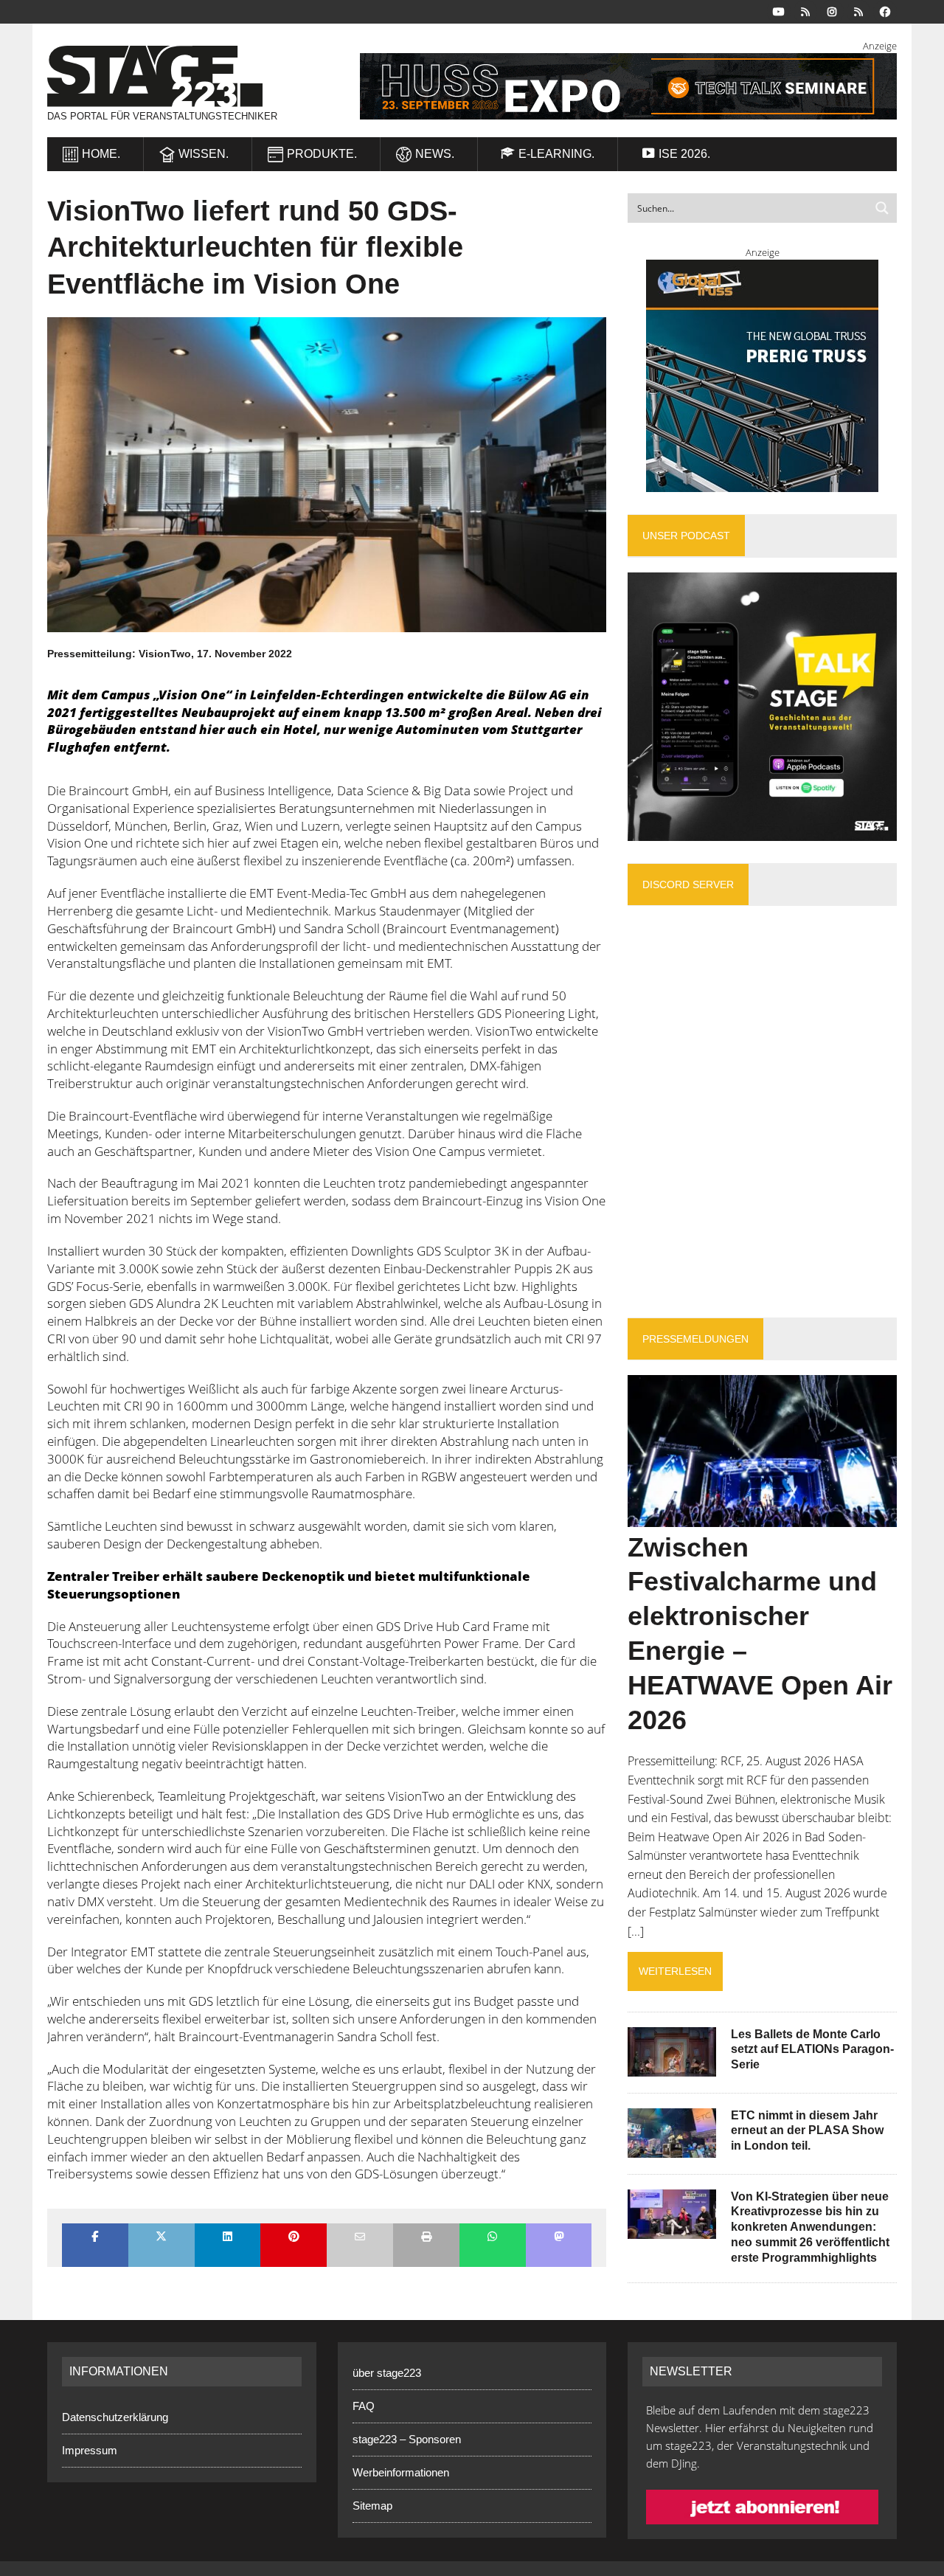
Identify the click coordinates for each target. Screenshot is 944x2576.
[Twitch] (858, 11)
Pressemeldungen (695, 1339)
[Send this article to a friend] (360, 2238)
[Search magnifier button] (882, 208)
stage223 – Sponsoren (407, 2439)
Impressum (90, 2450)
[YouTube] (779, 11)
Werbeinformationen (401, 2472)
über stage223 (387, 2373)
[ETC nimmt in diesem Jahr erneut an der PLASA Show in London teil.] (672, 2147)
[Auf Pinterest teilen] (294, 2238)
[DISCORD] (805, 11)
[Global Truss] (762, 376)
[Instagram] (832, 11)
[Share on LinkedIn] (228, 2238)
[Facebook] (885, 11)
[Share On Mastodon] (559, 2238)
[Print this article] (426, 2238)
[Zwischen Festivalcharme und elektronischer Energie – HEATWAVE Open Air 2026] (762, 1517)
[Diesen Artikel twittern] (162, 2238)
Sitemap (372, 2506)
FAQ (364, 2406)
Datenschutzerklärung (115, 2417)
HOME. (101, 154)
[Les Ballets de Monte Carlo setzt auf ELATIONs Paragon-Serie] (672, 2066)
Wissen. (204, 154)
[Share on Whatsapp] (493, 2238)
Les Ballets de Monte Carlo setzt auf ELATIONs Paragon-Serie (812, 2050)
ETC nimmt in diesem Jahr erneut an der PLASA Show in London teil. (807, 2131)
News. (435, 154)
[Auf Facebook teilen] (95, 2238)
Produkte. (322, 154)
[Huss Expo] (617, 86)
